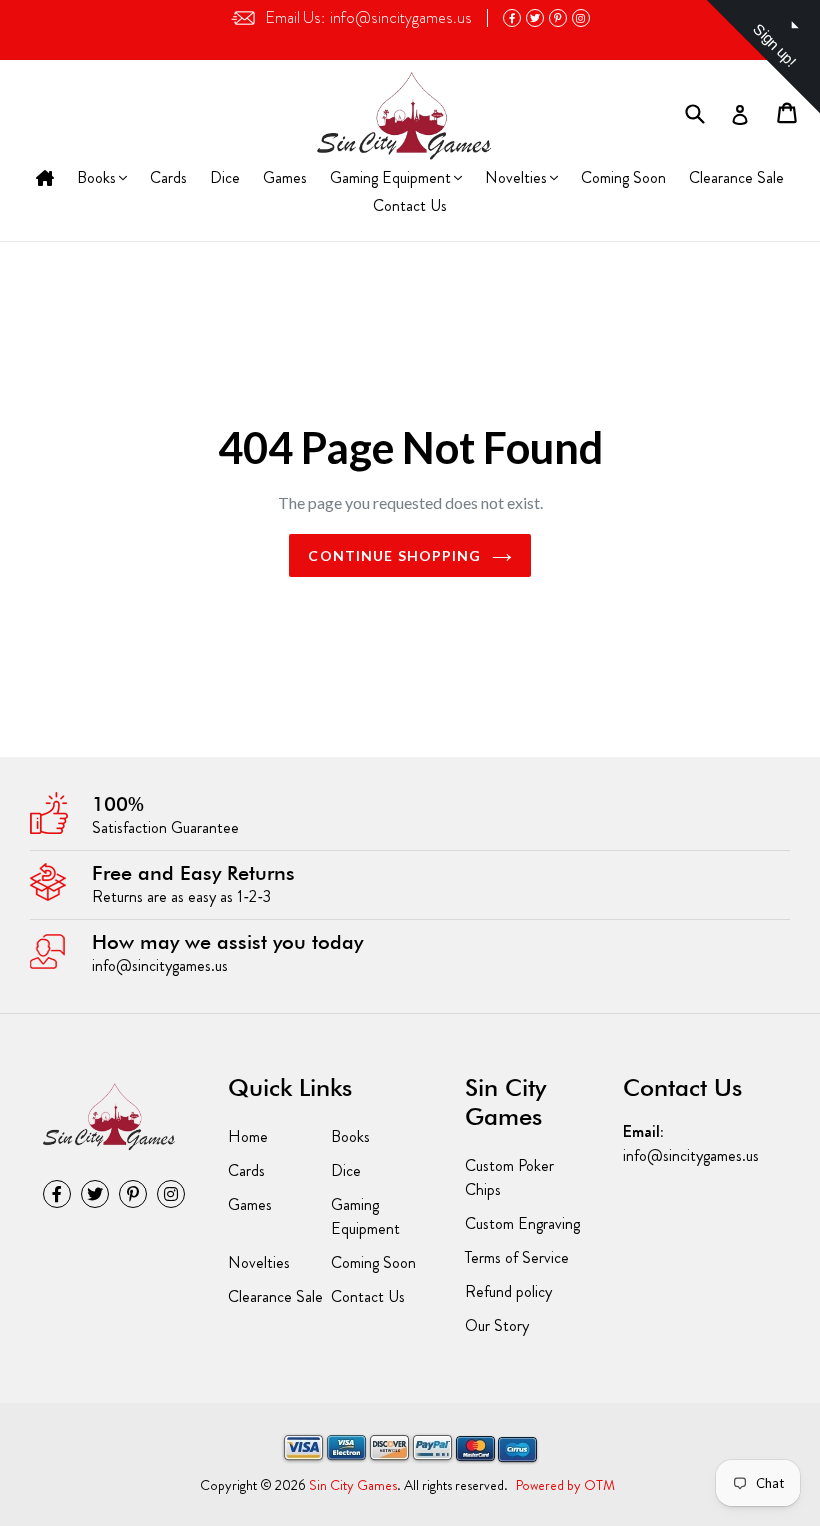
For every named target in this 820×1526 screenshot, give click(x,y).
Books (99, 179)
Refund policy (508, 1291)
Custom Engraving (522, 1223)
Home (45, 179)
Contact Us (410, 205)
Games (285, 177)
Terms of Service (517, 1257)
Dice (225, 177)
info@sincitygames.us (368, 17)
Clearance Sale (736, 177)
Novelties (515, 179)
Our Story (497, 1325)
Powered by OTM (565, 1485)
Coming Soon (623, 177)
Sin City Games (353, 1485)
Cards (168, 177)
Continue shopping (394, 555)
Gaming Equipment (390, 179)
